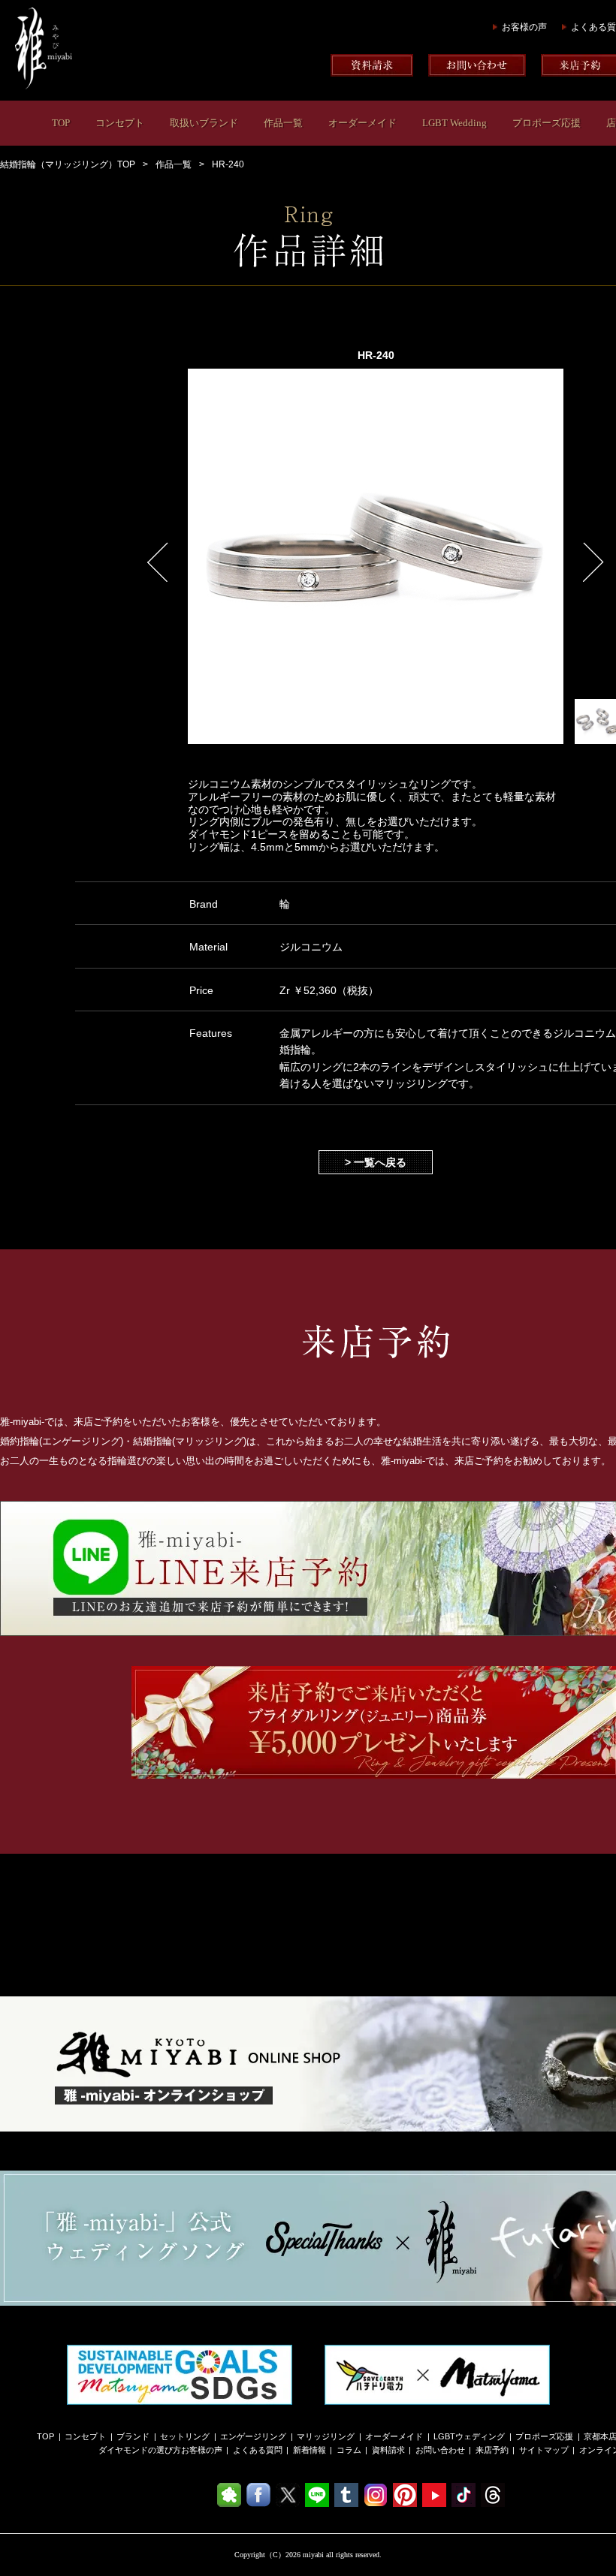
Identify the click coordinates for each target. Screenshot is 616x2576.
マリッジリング (326, 2436)
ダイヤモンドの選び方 (140, 2450)
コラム (349, 2450)
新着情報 (310, 2450)
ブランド (133, 2436)
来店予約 (492, 2450)
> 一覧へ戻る (376, 1162)
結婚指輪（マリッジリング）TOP (68, 164)
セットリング (185, 2436)
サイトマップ (544, 2450)
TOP (61, 123)
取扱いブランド (204, 123)
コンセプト (120, 123)
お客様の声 (524, 27)
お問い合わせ (440, 2450)
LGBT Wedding (454, 123)
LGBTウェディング (469, 2436)
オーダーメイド (362, 123)
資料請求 (388, 2450)
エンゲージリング (253, 2436)
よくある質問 (258, 2450)
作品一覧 (283, 123)
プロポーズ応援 (547, 123)
